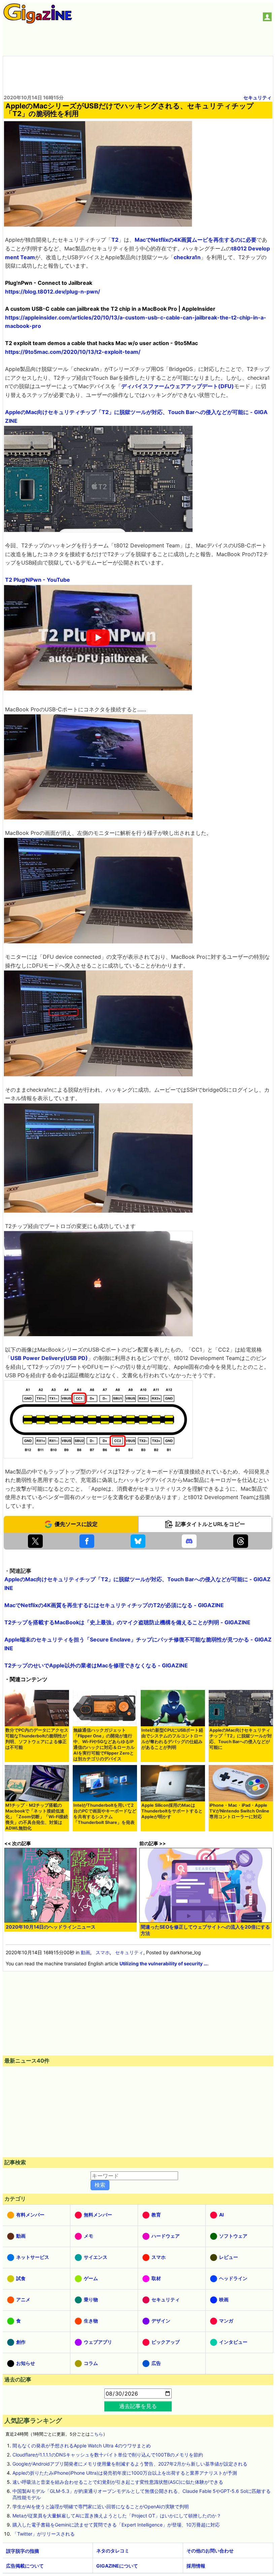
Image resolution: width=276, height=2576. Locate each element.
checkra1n (187, 257)
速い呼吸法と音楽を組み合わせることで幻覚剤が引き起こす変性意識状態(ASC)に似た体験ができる (118, 2482)
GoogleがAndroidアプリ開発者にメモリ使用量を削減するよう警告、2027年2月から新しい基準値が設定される (130, 2464)
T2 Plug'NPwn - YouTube (38, 580)
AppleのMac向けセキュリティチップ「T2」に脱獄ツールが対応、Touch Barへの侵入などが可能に (241, 1739)
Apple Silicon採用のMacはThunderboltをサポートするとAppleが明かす (172, 1811)
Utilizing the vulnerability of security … (163, 1963)
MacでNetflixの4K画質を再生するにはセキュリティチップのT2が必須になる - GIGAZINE (114, 1605)
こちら (96, 2434)
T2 (115, 240)
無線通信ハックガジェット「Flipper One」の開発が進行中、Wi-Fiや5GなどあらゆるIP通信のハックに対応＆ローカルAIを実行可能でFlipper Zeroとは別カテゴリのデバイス (104, 1744)
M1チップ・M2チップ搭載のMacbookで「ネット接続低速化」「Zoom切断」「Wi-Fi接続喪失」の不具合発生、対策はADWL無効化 (37, 1817)
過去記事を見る (138, 2406)
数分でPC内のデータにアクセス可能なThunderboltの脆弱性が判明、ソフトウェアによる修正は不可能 (37, 1739)
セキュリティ (257, 97)
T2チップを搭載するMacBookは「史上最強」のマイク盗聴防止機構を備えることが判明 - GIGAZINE (127, 1622)
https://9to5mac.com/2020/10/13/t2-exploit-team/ (73, 352)
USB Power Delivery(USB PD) (49, 1358)
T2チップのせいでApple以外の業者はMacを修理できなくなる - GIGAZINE (96, 1665)
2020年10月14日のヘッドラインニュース (51, 1927)
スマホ (103, 1952)
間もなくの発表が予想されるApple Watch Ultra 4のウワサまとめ (82, 2446)
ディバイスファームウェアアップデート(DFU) (178, 386)
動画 (85, 1952)
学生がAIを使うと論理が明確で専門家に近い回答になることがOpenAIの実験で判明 (101, 2506)
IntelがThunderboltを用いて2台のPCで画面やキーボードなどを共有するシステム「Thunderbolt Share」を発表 (105, 1814)
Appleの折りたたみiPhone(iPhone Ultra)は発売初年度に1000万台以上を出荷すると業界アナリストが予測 (125, 2473)
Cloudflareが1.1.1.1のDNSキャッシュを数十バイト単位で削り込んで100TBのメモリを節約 (108, 2455)
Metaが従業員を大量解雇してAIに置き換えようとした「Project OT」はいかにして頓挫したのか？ (117, 2516)
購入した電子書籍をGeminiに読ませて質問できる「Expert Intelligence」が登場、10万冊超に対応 (116, 2525)
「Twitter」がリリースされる (44, 2534)
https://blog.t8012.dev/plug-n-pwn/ (53, 292)
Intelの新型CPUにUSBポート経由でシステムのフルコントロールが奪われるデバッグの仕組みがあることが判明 (172, 1739)
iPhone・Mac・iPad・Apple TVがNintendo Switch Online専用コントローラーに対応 (239, 1811)
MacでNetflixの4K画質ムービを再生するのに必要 (196, 240)
